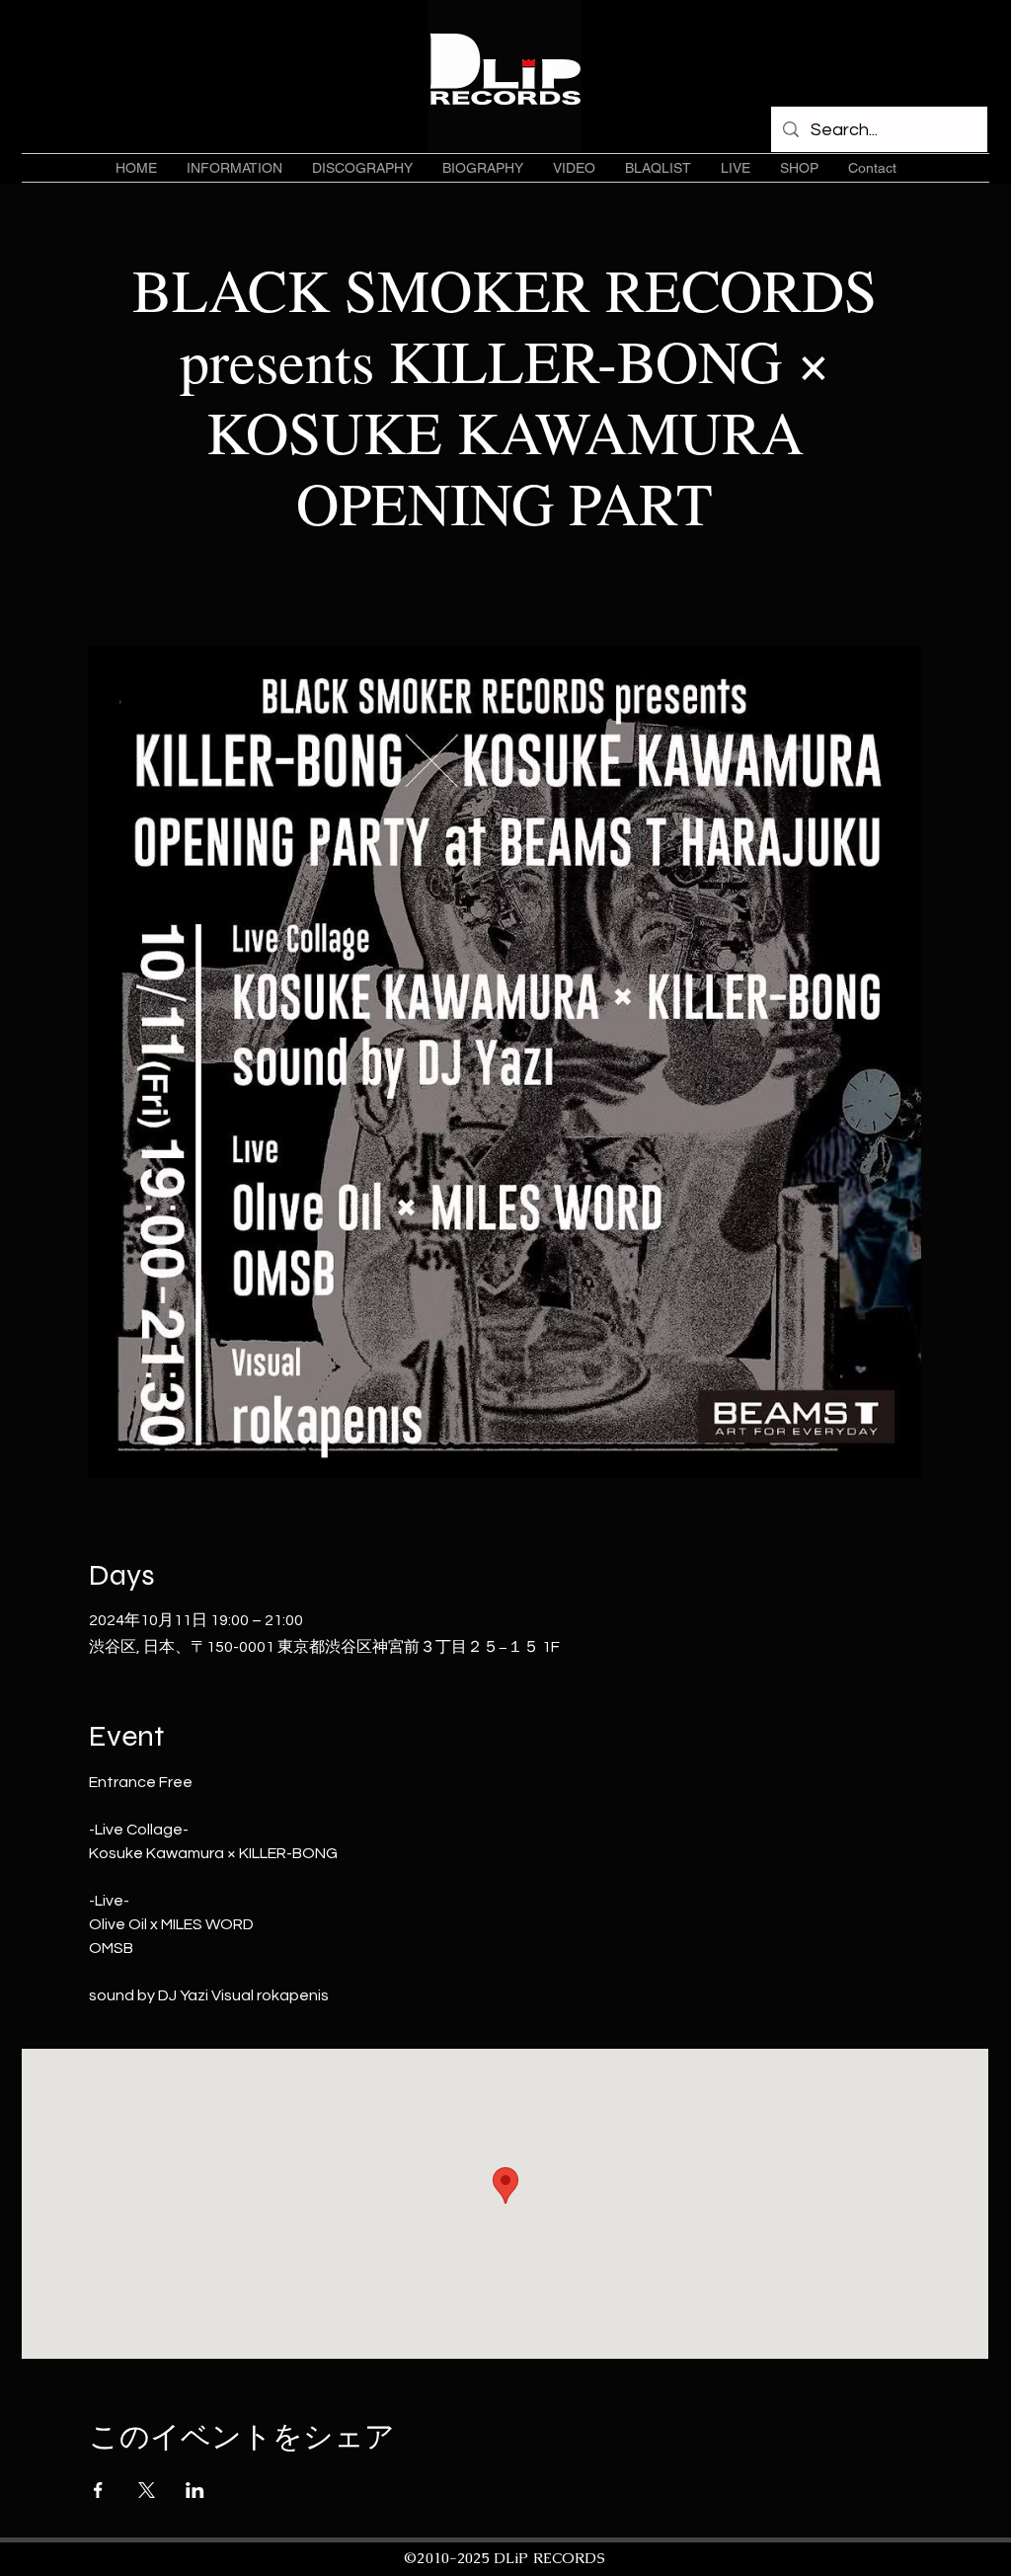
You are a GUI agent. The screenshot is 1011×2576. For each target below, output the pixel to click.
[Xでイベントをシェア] (147, 2490)
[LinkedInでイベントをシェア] (195, 2490)
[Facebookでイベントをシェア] (98, 2490)
